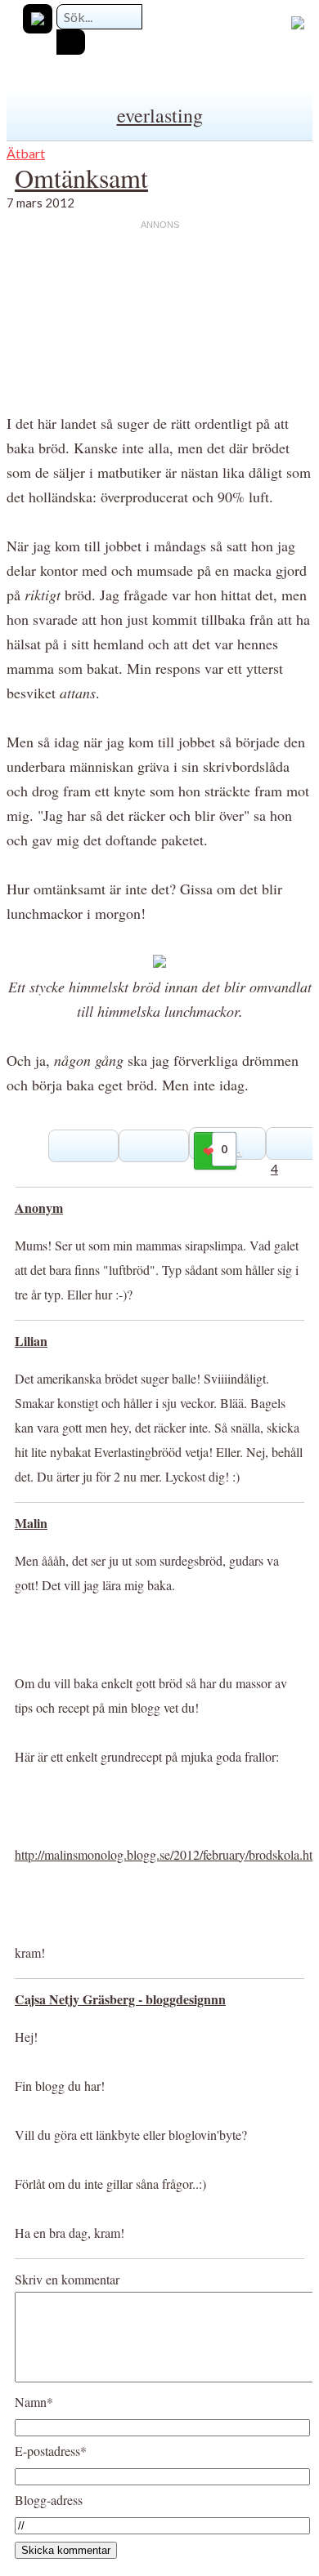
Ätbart (26, 153)
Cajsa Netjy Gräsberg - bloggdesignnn (120, 1999)
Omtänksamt (81, 178)
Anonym (39, 1208)
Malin (31, 1523)
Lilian (31, 1341)
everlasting (160, 115)
